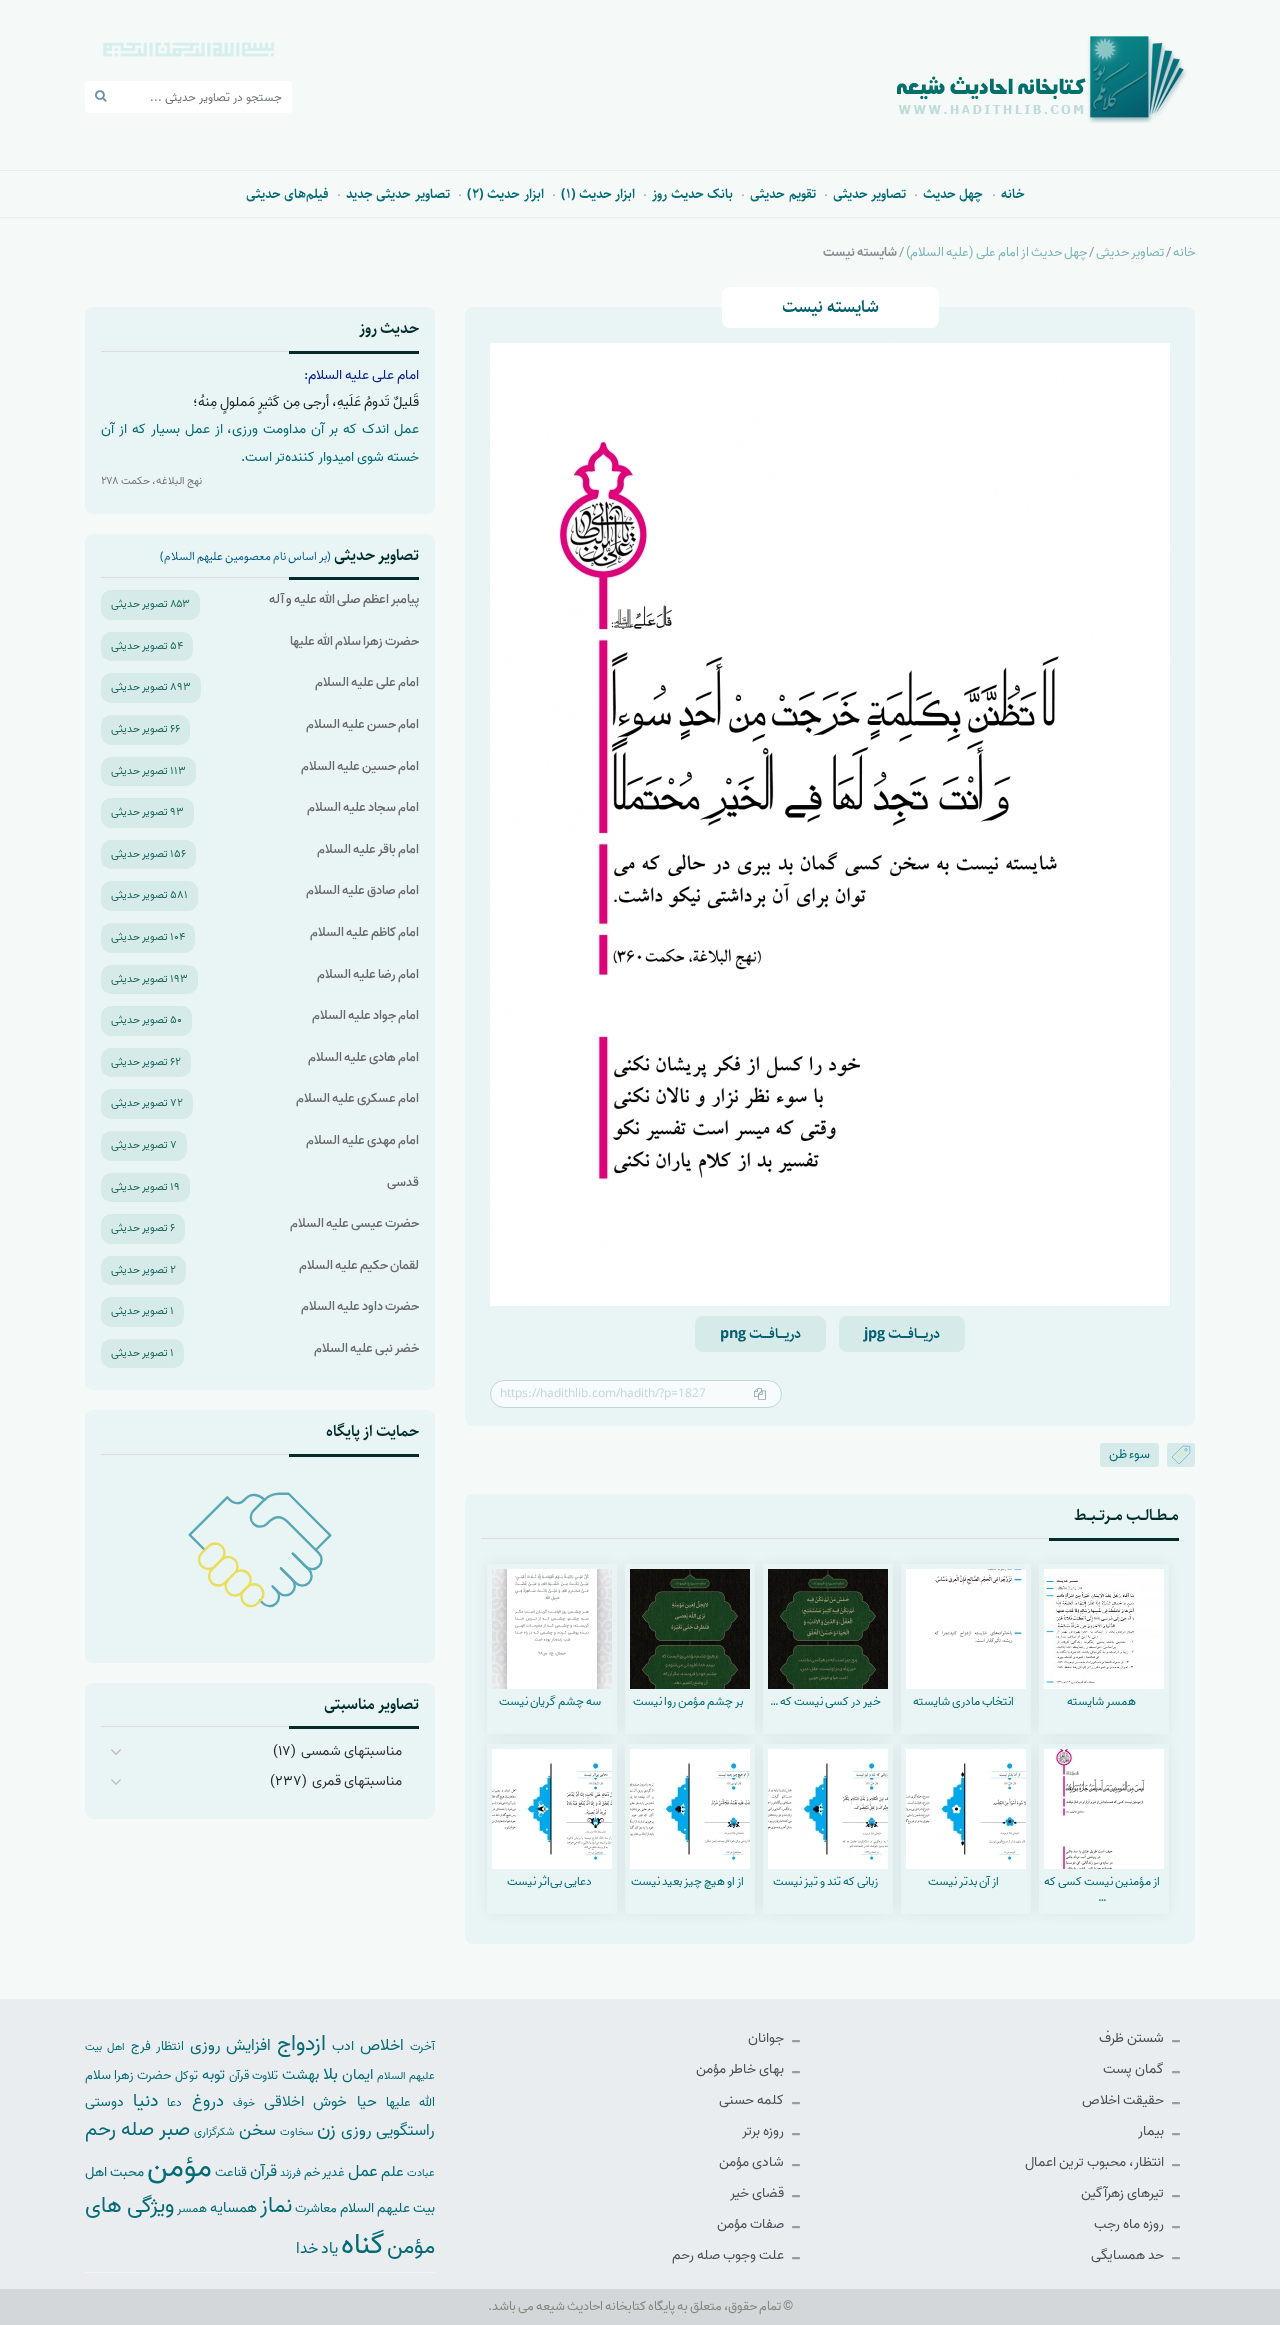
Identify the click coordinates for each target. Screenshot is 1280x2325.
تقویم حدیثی (782, 194)
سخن (257, 2130)
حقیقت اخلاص (1124, 2100)
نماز (276, 2206)
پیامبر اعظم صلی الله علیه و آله (344, 599)
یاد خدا (317, 2248)
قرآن (263, 2171)
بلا (330, 2074)
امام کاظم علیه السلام (364, 932)
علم (392, 2172)
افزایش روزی (231, 2045)
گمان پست (1135, 2069)
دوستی (104, 2102)
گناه (362, 2245)
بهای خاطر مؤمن (741, 2069)
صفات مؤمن (752, 2224)
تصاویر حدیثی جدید (398, 194)
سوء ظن (1129, 1454)
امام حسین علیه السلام (360, 766)
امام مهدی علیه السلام (362, 1140)
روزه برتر (764, 2131)
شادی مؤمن (753, 2162)
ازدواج (301, 2044)
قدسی (403, 1182)
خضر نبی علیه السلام (366, 1348)
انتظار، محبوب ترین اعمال (1096, 2162)
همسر (192, 2209)
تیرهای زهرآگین (1124, 2193)
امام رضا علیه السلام (368, 974)
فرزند (290, 2173)
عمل (363, 2171)
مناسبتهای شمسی (351, 1751)
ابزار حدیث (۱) (598, 194)
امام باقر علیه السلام (368, 849)
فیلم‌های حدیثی (287, 194)
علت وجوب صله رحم (729, 2255)
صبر (174, 2129)
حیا (367, 2101)
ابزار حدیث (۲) (505, 194)
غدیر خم (324, 2172)
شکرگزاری (214, 2132)
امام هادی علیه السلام (363, 1057)
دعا (174, 2103)
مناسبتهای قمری (357, 1781)
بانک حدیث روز (692, 194)
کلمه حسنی (753, 2100)
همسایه (233, 2207)
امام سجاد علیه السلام (363, 807)
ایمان (357, 2074)
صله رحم (119, 2130)
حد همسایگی (1129, 2255)
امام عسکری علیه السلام (357, 1098)
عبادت (421, 2173)
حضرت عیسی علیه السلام (354, 1223)
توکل (186, 2076)
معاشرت (316, 2208)
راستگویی (405, 2130)
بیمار (1152, 2131)
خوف (244, 2103)
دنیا (145, 2101)
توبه (213, 2075)
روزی (356, 2130)
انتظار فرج (157, 2046)
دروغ (208, 2101)
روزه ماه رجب (1130, 2224)
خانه (1013, 194)
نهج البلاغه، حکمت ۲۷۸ (151, 481)
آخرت (422, 2047)
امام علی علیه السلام (367, 682)
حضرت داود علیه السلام (360, 1306)
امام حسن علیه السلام (362, 724)
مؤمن (179, 2168)
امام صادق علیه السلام (362, 890)
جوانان (767, 2038)
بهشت (300, 2074)
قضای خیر (758, 2193)
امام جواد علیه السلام (365, 1015)
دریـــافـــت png (760, 1334)
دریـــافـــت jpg (902, 1334)
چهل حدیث (953, 194)
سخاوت (296, 2132)
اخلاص (382, 2045)
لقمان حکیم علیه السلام (359, 1265)
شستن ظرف (1133, 2038)
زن (326, 2129)
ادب (343, 2046)
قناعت (231, 2172)
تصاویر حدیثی (869, 194)
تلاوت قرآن (253, 2076)
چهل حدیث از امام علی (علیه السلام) (996, 252)
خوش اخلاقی (305, 2101)
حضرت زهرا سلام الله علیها (354, 641)
